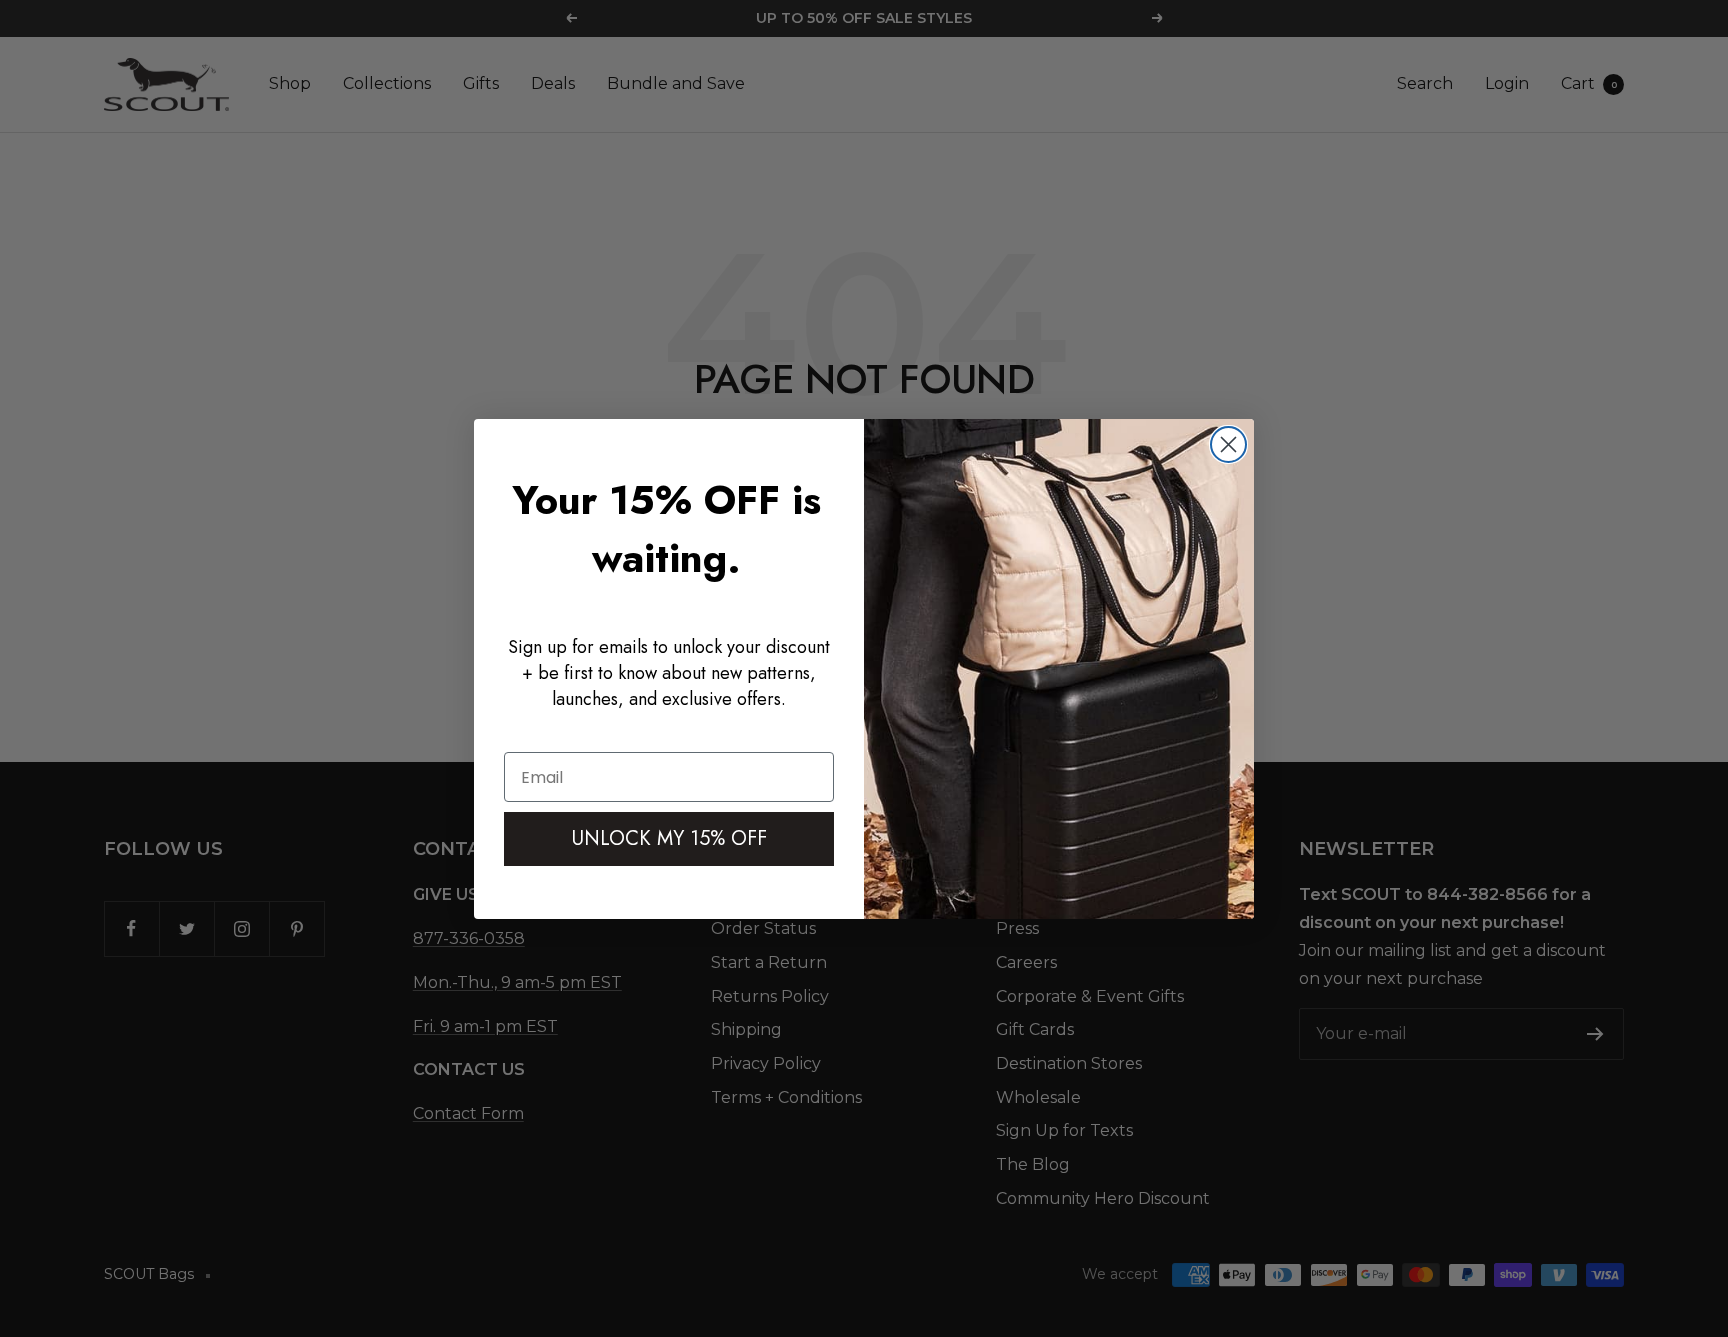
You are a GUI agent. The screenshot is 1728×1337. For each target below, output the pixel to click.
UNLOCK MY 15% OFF (669, 838)
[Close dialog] (1228, 444)
